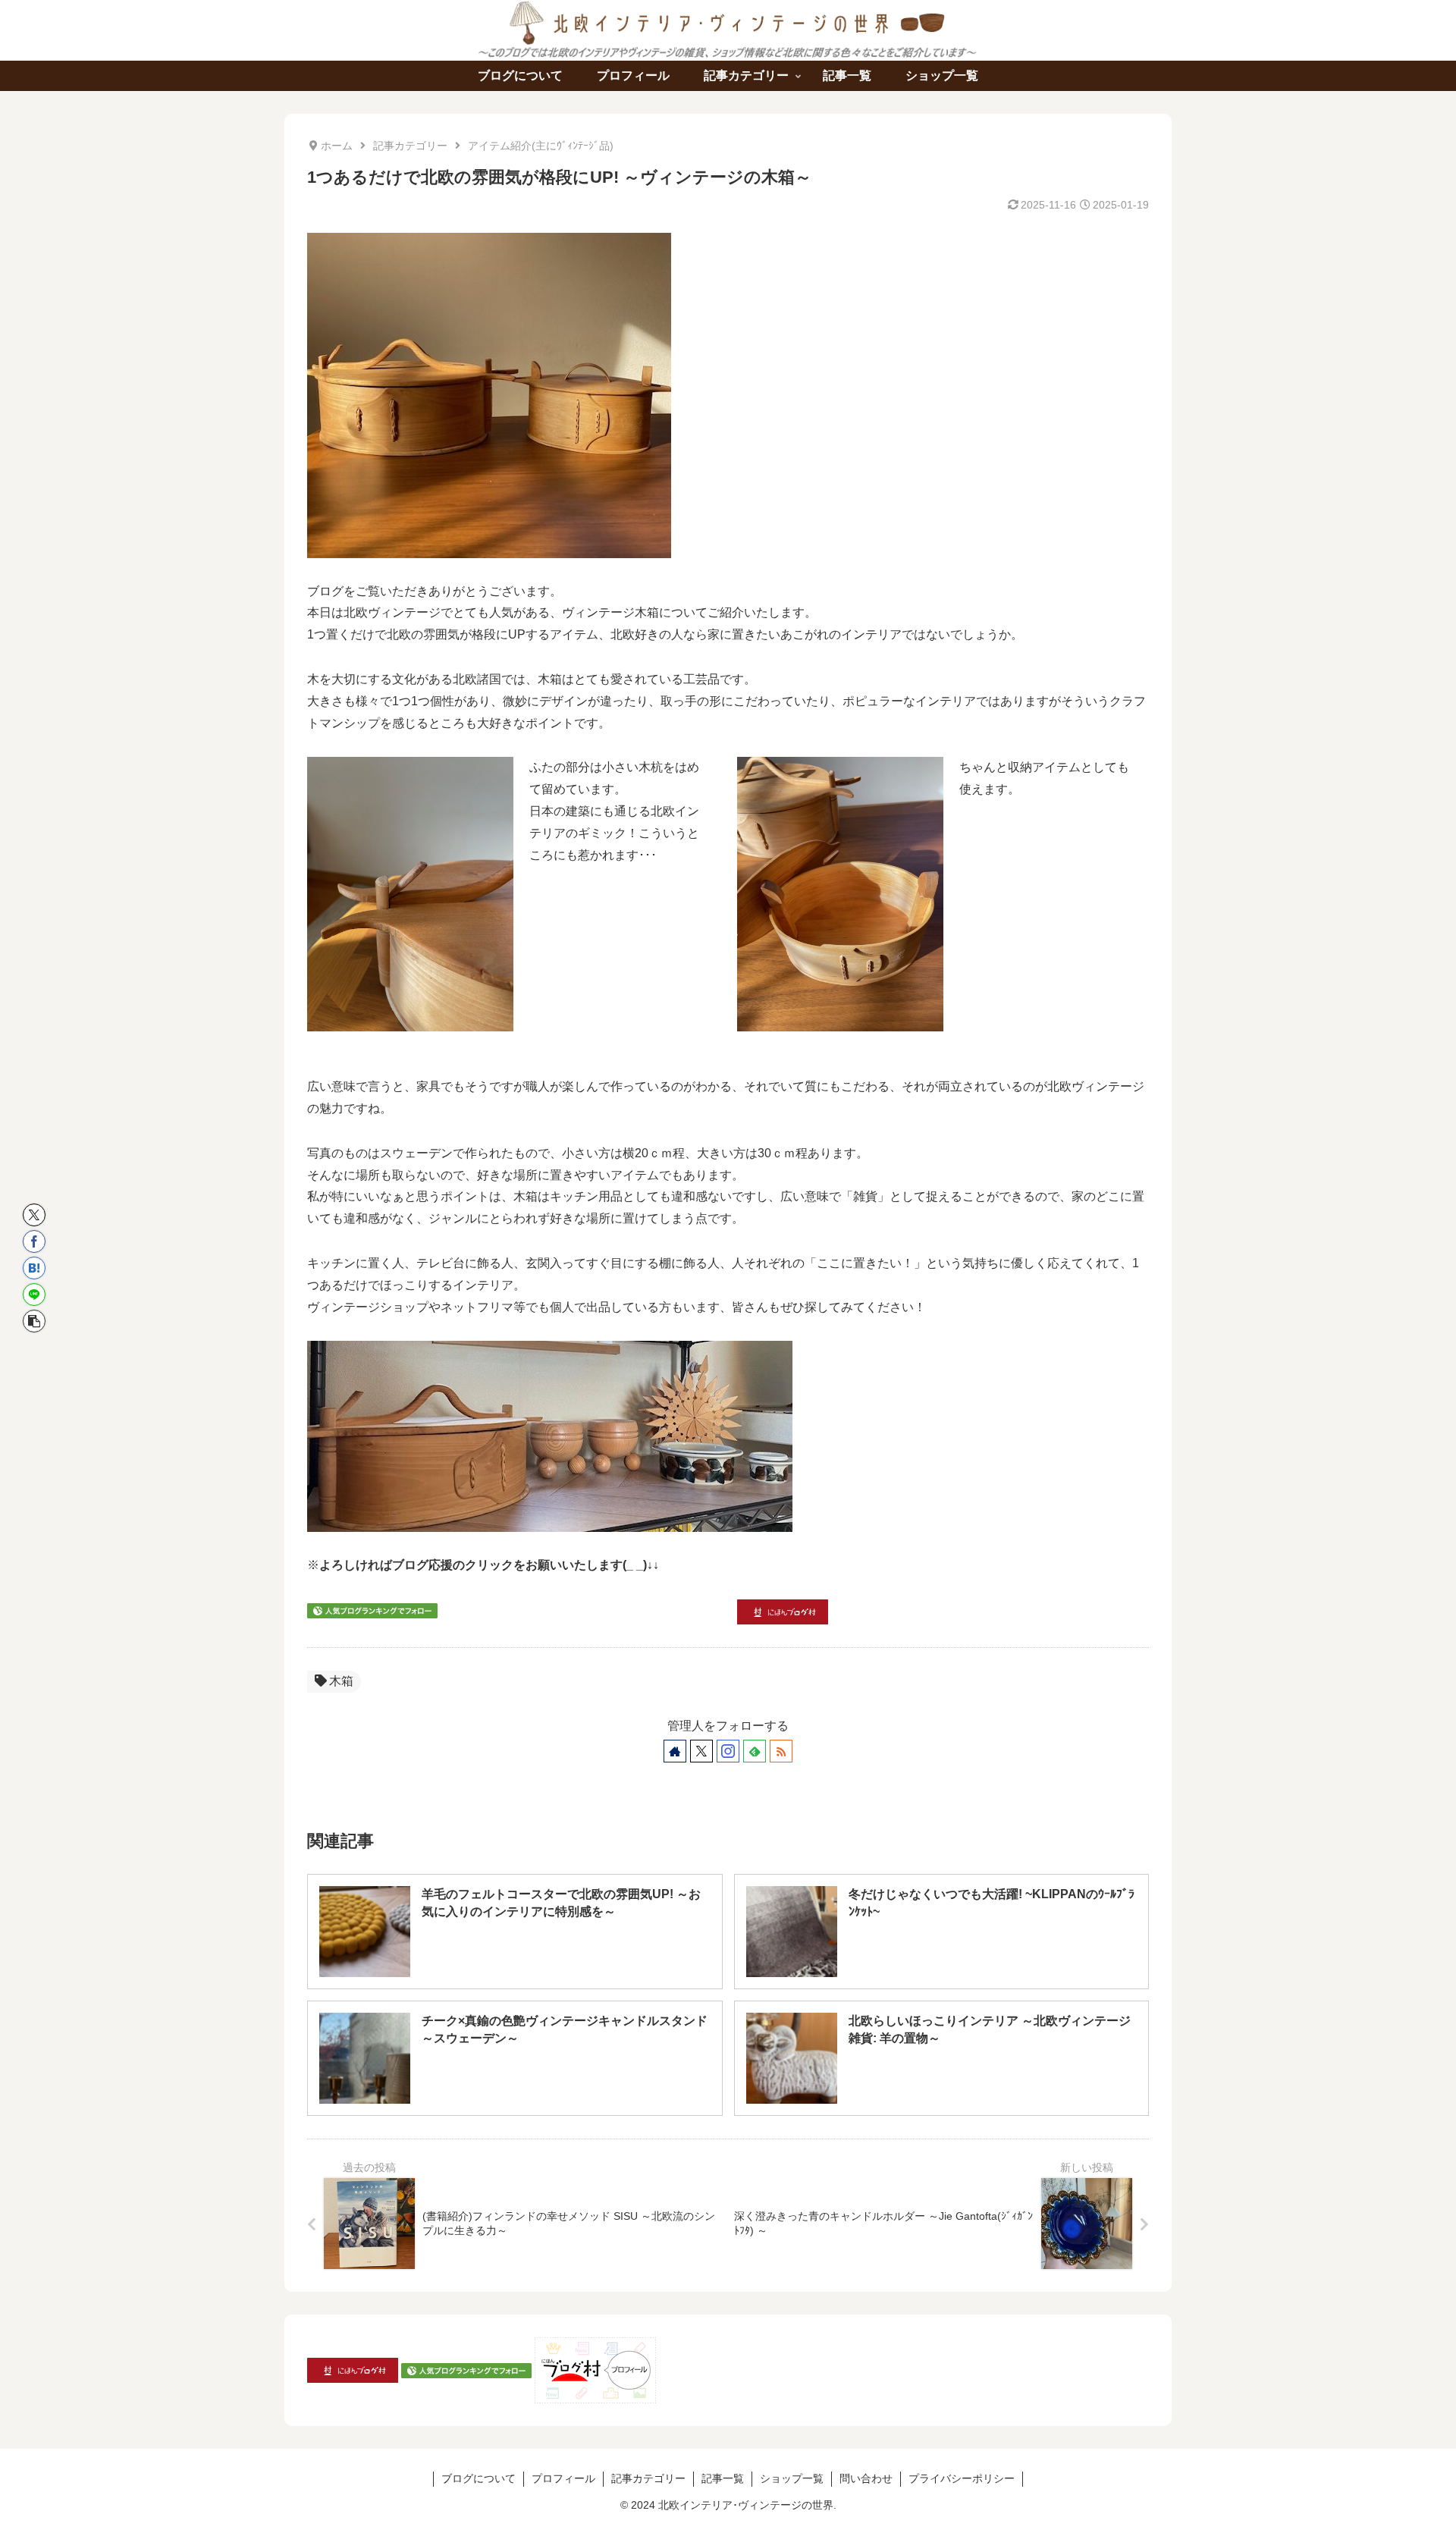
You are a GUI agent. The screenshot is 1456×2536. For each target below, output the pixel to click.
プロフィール (563, 2478)
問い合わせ (866, 2478)
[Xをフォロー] (701, 1751)
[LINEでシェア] (34, 1295)
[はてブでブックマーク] (34, 1268)
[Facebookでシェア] (34, 1241)
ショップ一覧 (792, 2478)
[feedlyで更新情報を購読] (755, 1751)
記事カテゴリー (648, 2478)
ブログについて (479, 2478)
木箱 (341, 1681)
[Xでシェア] (34, 1215)
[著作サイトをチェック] (675, 1751)
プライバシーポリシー (962, 2478)
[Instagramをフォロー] (728, 1751)
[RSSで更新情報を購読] (781, 1751)
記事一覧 (723, 2478)
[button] (34, 1321)
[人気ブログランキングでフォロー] (372, 1610)
